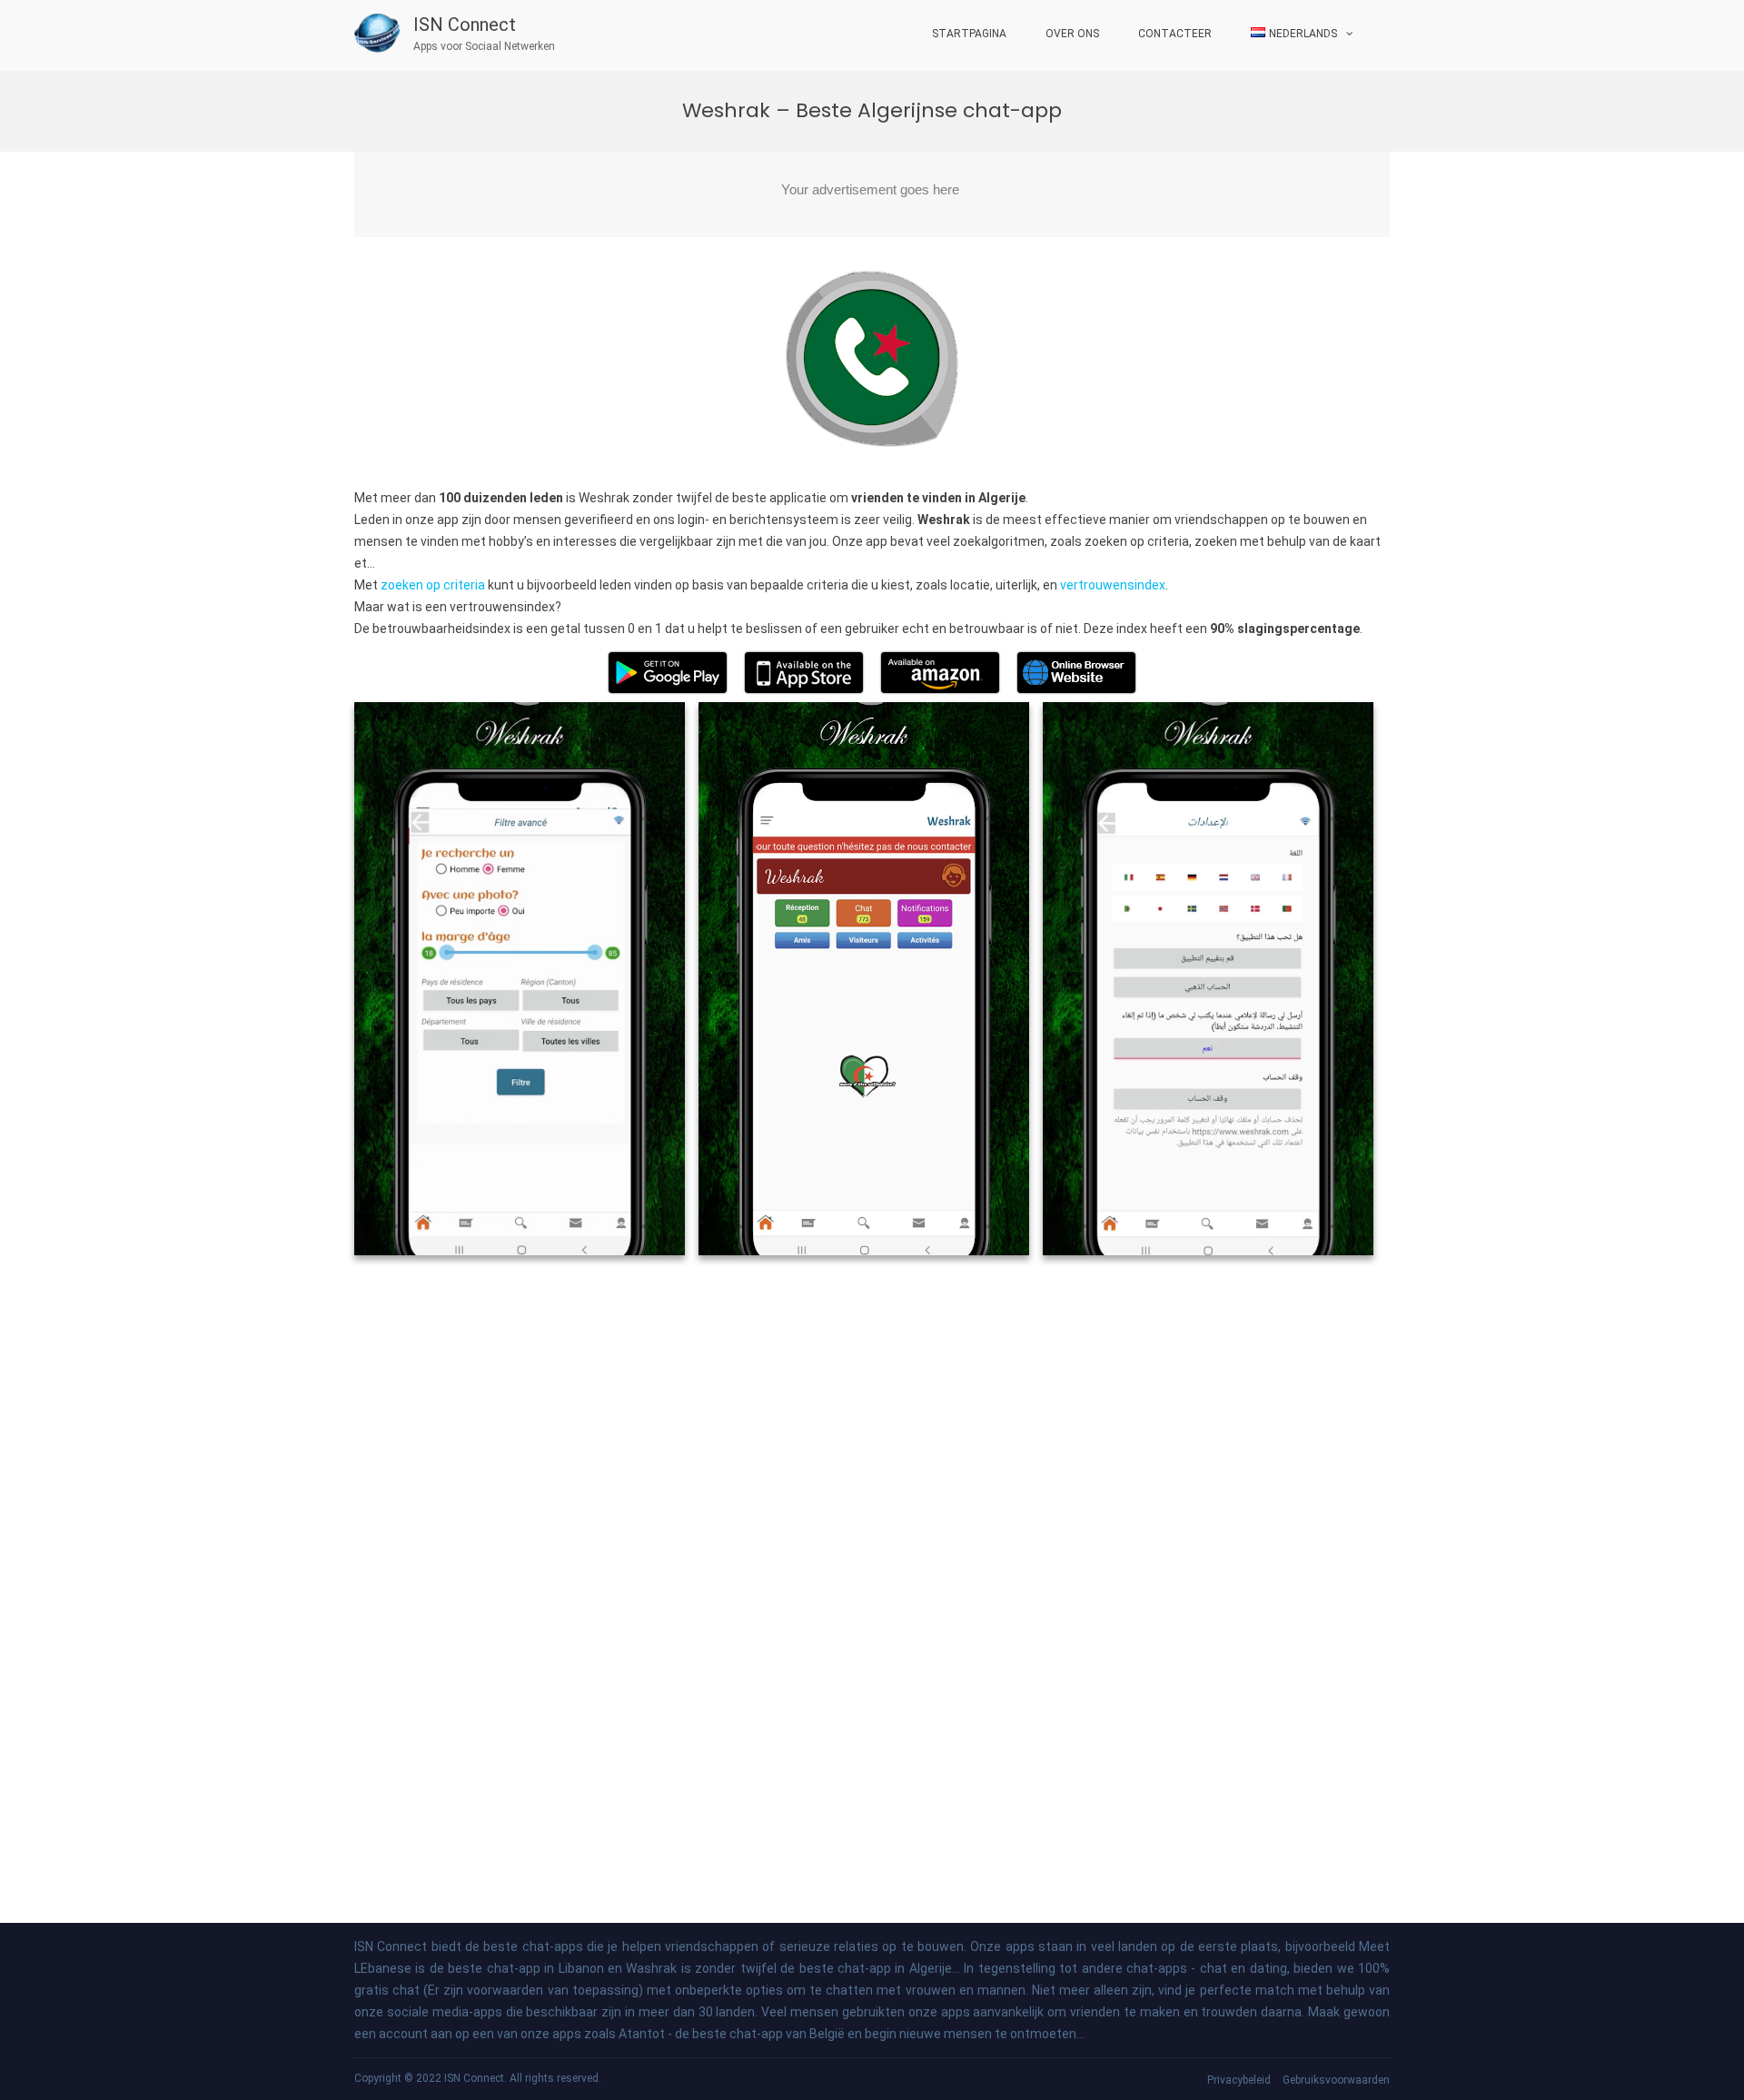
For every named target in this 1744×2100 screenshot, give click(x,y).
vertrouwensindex (1113, 585)
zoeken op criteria (433, 585)
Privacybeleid (1239, 2080)
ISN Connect (465, 25)
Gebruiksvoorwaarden (1336, 2080)
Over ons (1072, 34)
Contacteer (1175, 34)
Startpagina (969, 34)
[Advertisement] (872, 194)
